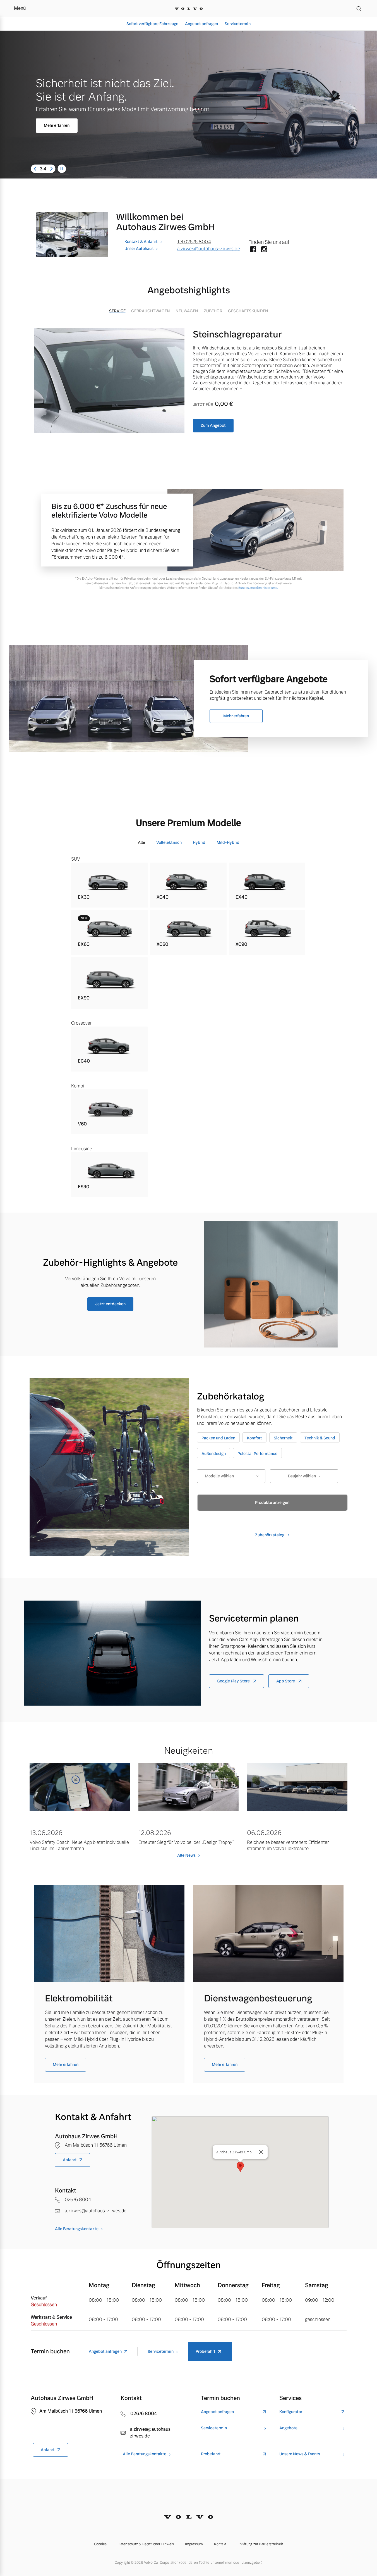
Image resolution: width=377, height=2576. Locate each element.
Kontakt (220, 2544)
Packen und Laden (218, 1438)
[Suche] (359, 8)
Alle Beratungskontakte (77, 2229)
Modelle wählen (219, 1476)
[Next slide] (51, 169)
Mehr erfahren (57, 122)
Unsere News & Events (300, 2454)
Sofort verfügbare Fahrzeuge (152, 24)
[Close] (261, 2152)
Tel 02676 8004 (194, 242)
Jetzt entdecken (110, 1304)
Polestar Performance (257, 1454)
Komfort (254, 1438)
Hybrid (199, 842)
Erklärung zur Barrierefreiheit (260, 2544)
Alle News (186, 1855)
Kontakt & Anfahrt (141, 242)
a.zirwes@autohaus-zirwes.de (209, 249)
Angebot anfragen (201, 24)
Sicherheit (283, 1438)
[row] (110, 885)
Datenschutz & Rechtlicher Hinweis (146, 2544)
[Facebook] (253, 250)
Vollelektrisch (169, 842)
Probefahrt (206, 2351)
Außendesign (214, 1454)
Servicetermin (238, 24)
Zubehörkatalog (270, 1535)
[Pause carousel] (62, 169)
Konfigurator (291, 2412)
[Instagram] (264, 250)
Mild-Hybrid (228, 842)
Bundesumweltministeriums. (258, 588)
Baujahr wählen (302, 1476)
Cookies (100, 2544)
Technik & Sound (320, 1438)
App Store (286, 1681)
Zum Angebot (213, 425)
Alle (141, 842)
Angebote (288, 2428)
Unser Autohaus (139, 249)
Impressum (194, 2544)
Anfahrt (70, 2160)
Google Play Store (234, 1681)
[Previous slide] (35, 169)
